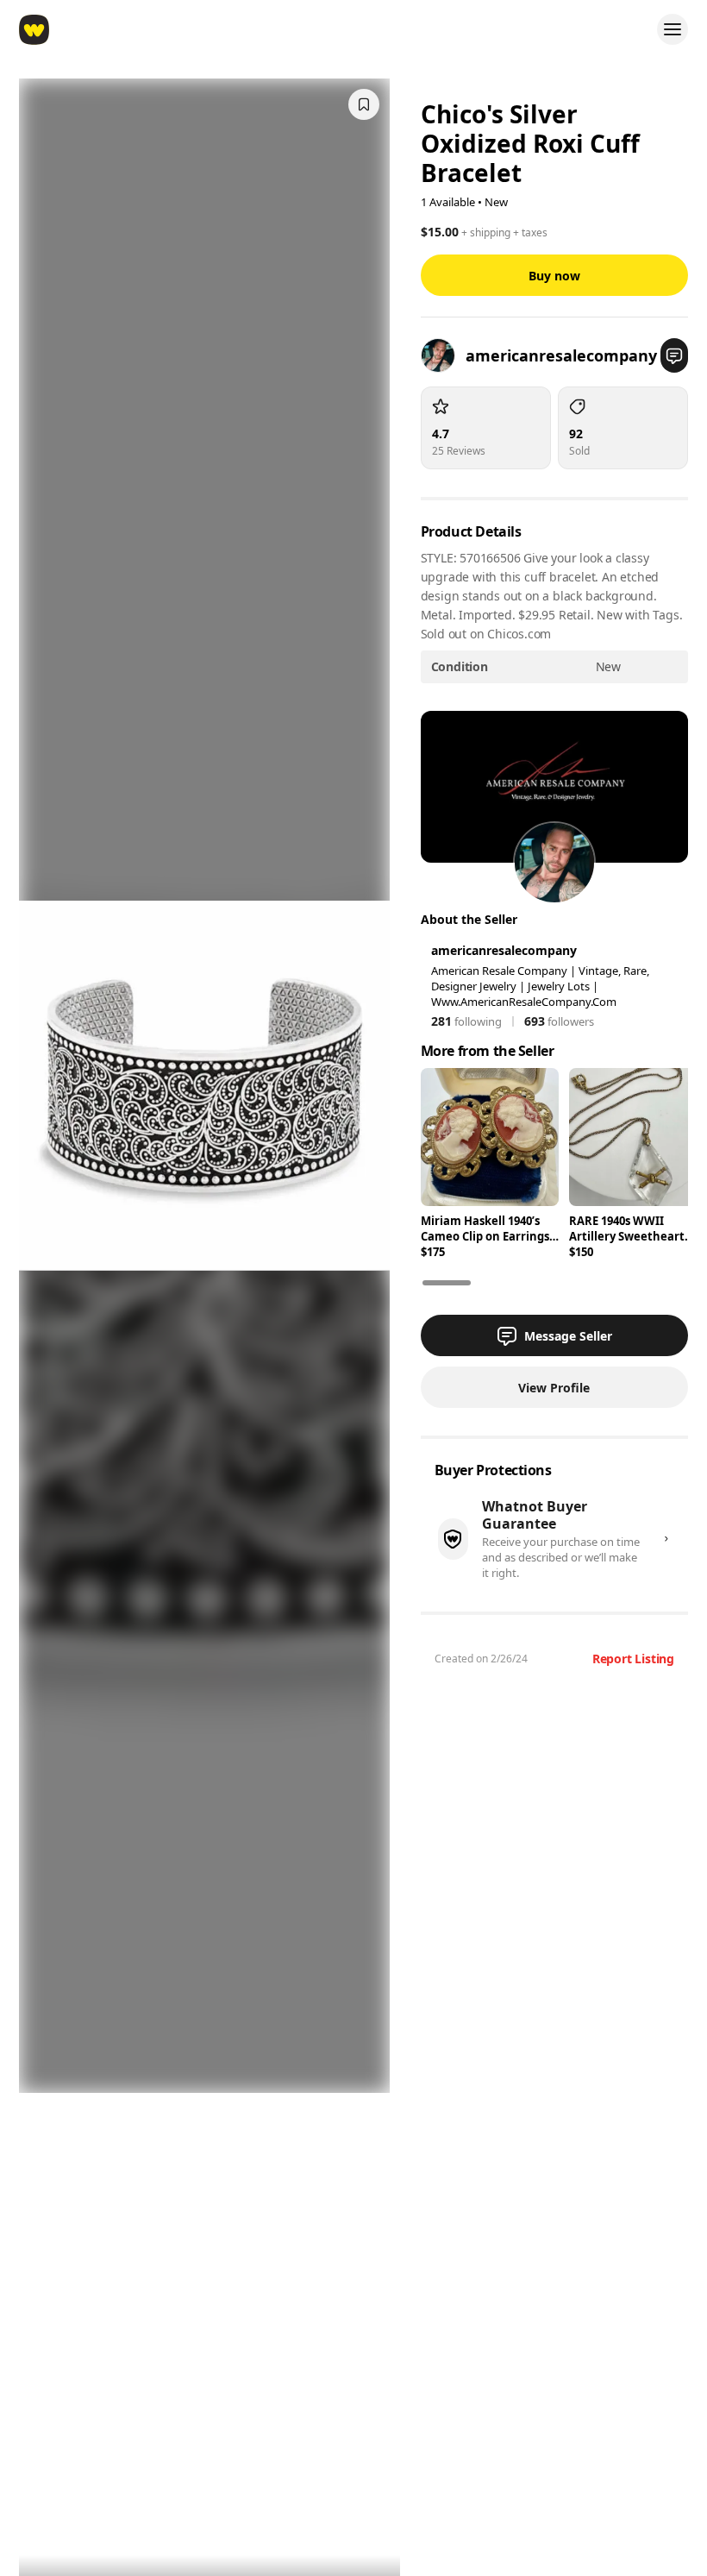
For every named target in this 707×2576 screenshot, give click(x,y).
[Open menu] (673, 29)
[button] (674, 355)
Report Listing (633, 1659)
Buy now (554, 276)
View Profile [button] (554, 1388)
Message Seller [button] (568, 1336)
